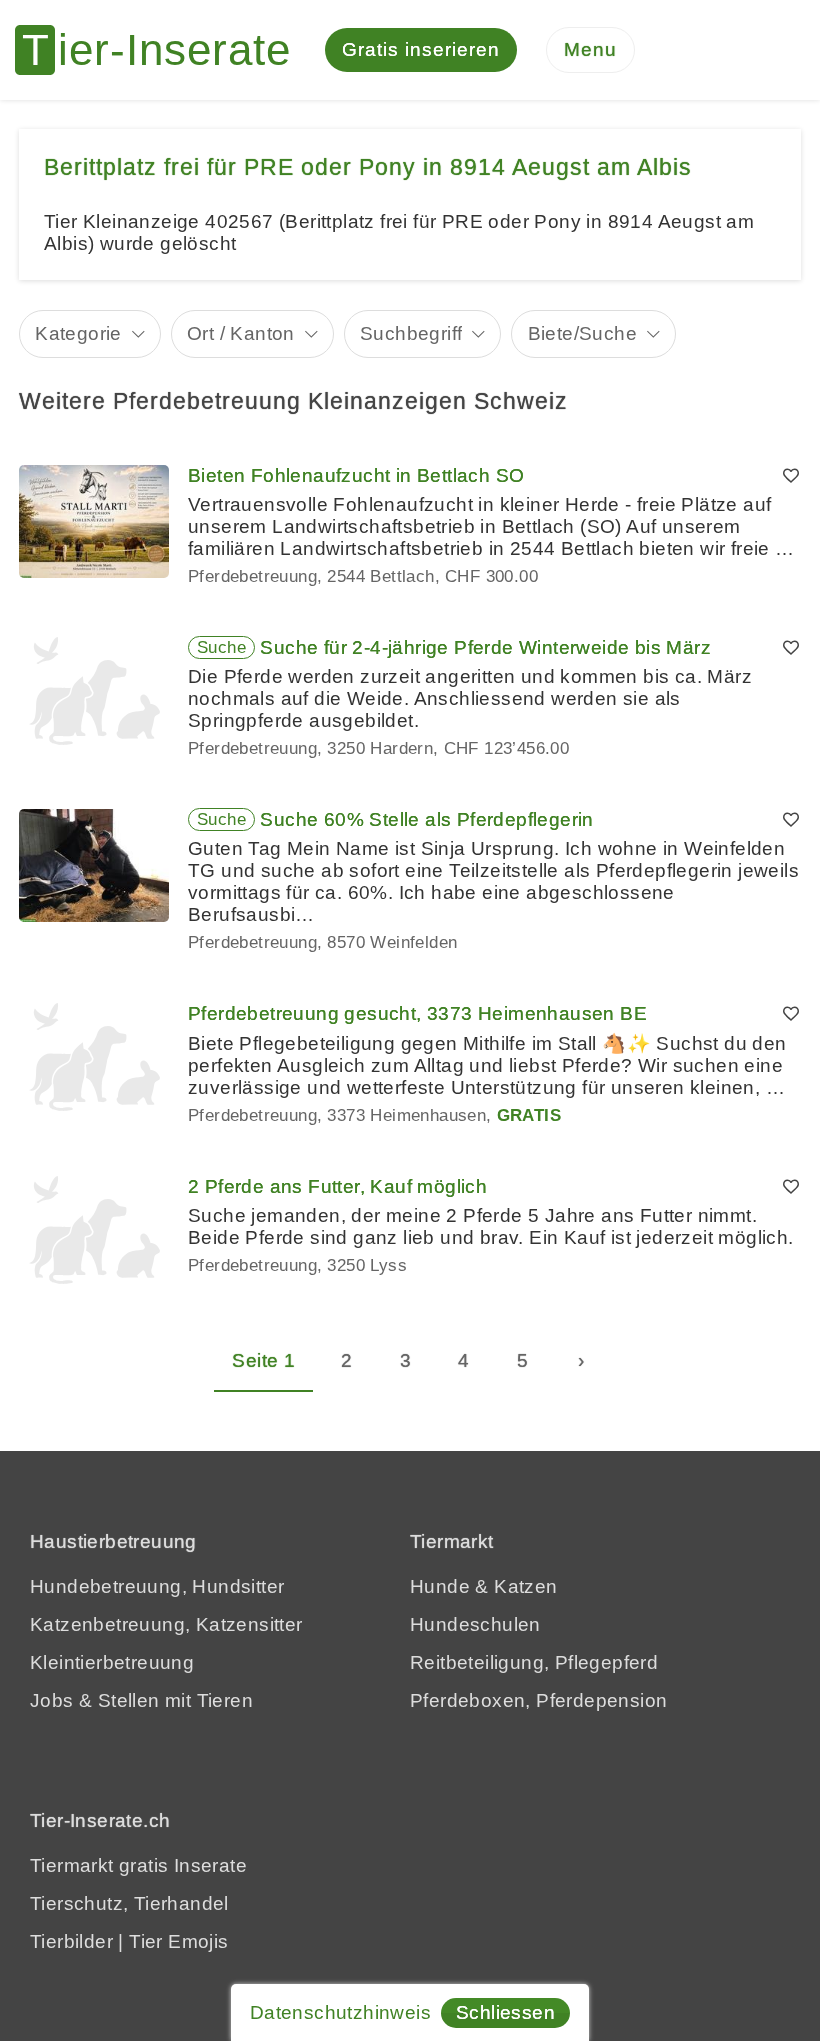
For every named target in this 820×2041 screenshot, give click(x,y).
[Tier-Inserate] (165, 50)
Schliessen (505, 2012)
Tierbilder (71, 1941)
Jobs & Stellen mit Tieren (141, 1700)
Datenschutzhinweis (340, 2012)
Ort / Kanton (241, 333)
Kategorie (78, 333)
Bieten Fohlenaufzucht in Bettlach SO (356, 475)
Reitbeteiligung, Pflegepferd (534, 1662)
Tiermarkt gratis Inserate (138, 1865)
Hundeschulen (475, 1624)
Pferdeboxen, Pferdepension (538, 1700)
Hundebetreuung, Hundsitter (157, 1586)
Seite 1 (263, 1360)
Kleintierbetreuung (112, 1662)
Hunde (440, 1586)
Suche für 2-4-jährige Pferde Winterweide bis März (485, 647)
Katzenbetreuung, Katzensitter (166, 1624)
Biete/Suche (582, 333)
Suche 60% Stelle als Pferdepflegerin (426, 819)
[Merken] (791, 476)
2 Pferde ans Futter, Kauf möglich (337, 1186)
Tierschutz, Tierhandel (129, 1903)
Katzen (525, 1586)
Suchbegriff (411, 333)
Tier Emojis (178, 1941)
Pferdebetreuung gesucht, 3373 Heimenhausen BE (417, 1013)
